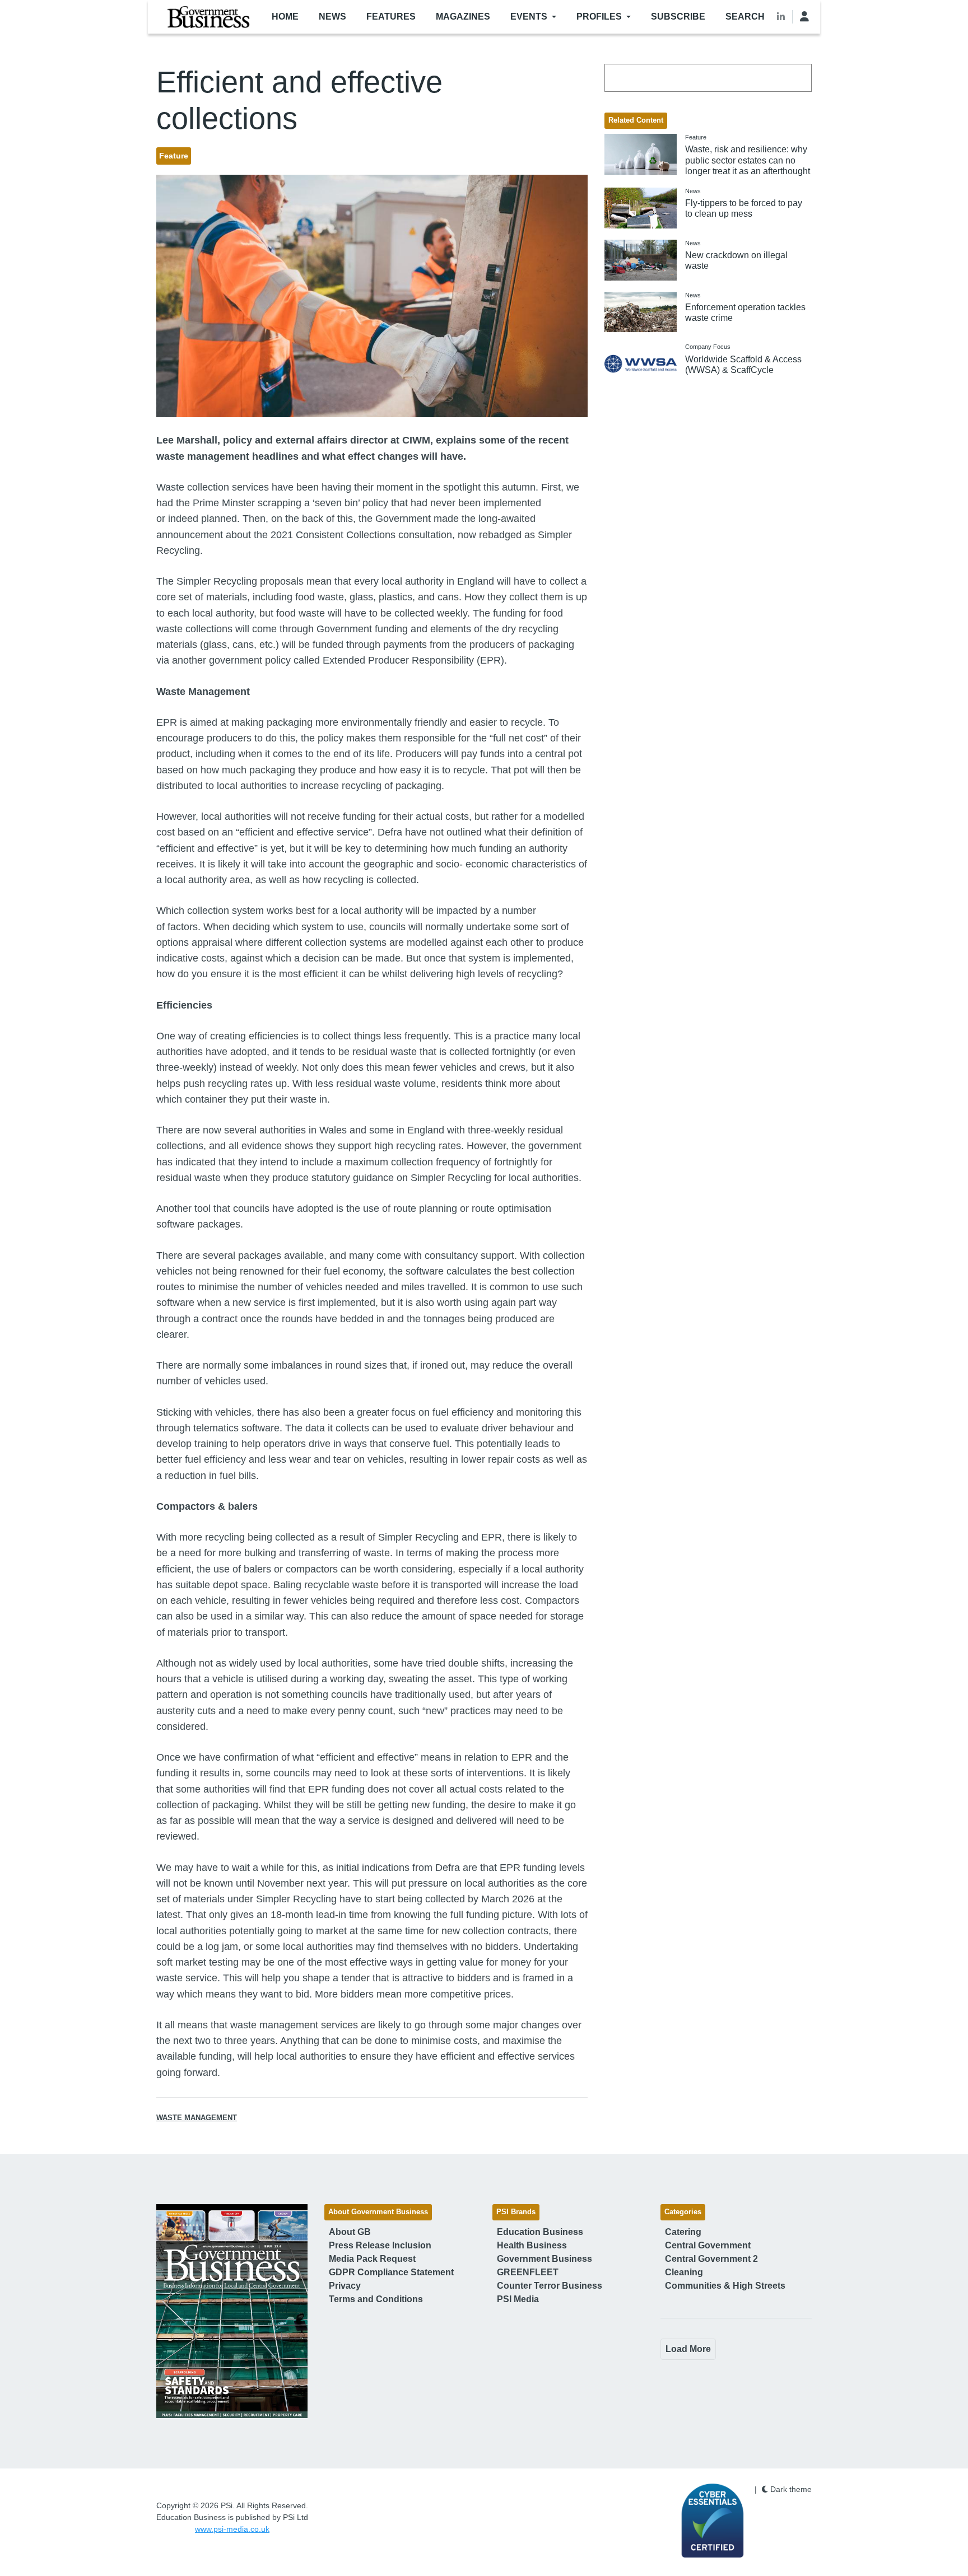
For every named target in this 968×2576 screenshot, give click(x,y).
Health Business (532, 2245)
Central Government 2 (711, 2259)
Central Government (708, 2245)
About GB (350, 2232)
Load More (688, 2349)
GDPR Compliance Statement (391, 2272)
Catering (683, 2232)
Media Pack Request (372, 2259)
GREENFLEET (528, 2272)
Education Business (540, 2232)
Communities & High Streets (725, 2286)
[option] (232, 2311)
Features (391, 17)
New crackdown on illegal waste (736, 260)
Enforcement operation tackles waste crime (745, 312)
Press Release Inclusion (380, 2245)
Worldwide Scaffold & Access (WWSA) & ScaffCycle (743, 365)
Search (745, 17)
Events (529, 17)
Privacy (345, 2286)
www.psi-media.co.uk (232, 2529)
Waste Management (197, 2118)
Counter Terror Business (550, 2286)
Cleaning (684, 2272)
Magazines (463, 17)
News (332, 17)
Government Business (544, 2259)
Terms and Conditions (376, 2299)
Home (285, 17)
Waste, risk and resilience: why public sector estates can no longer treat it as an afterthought (748, 160)
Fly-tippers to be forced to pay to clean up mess (744, 208)
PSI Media (518, 2299)
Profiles (599, 17)
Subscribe (678, 17)
